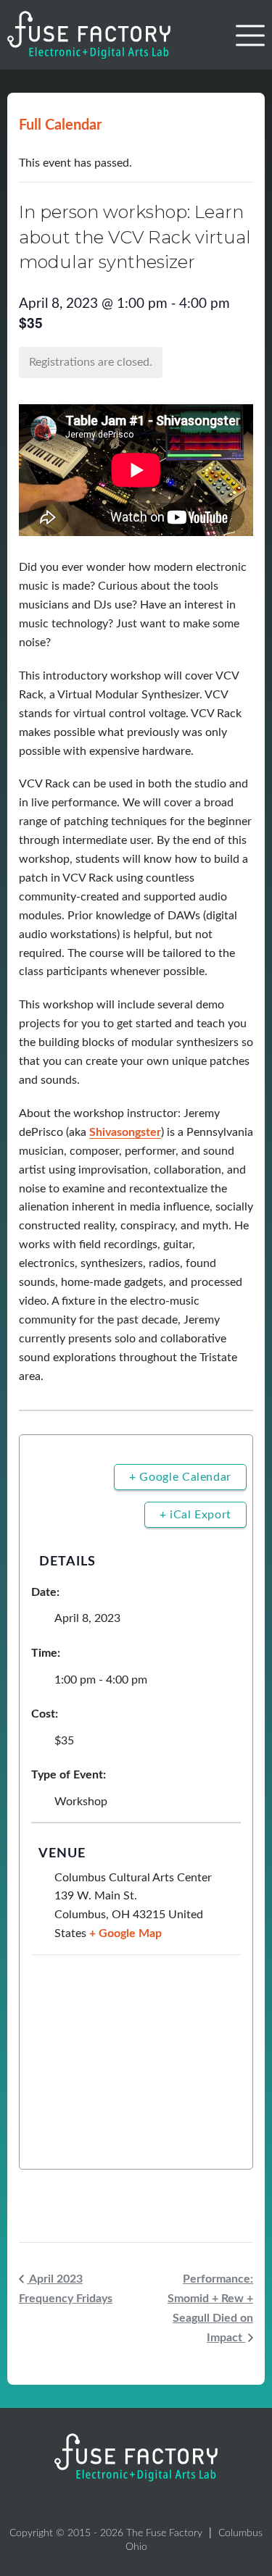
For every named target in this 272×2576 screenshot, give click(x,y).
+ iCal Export (195, 1515)
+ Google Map (125, 1933)
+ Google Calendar (180, 1477)
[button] (250, 36)
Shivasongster (125, 1132)
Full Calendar (60, 125)
